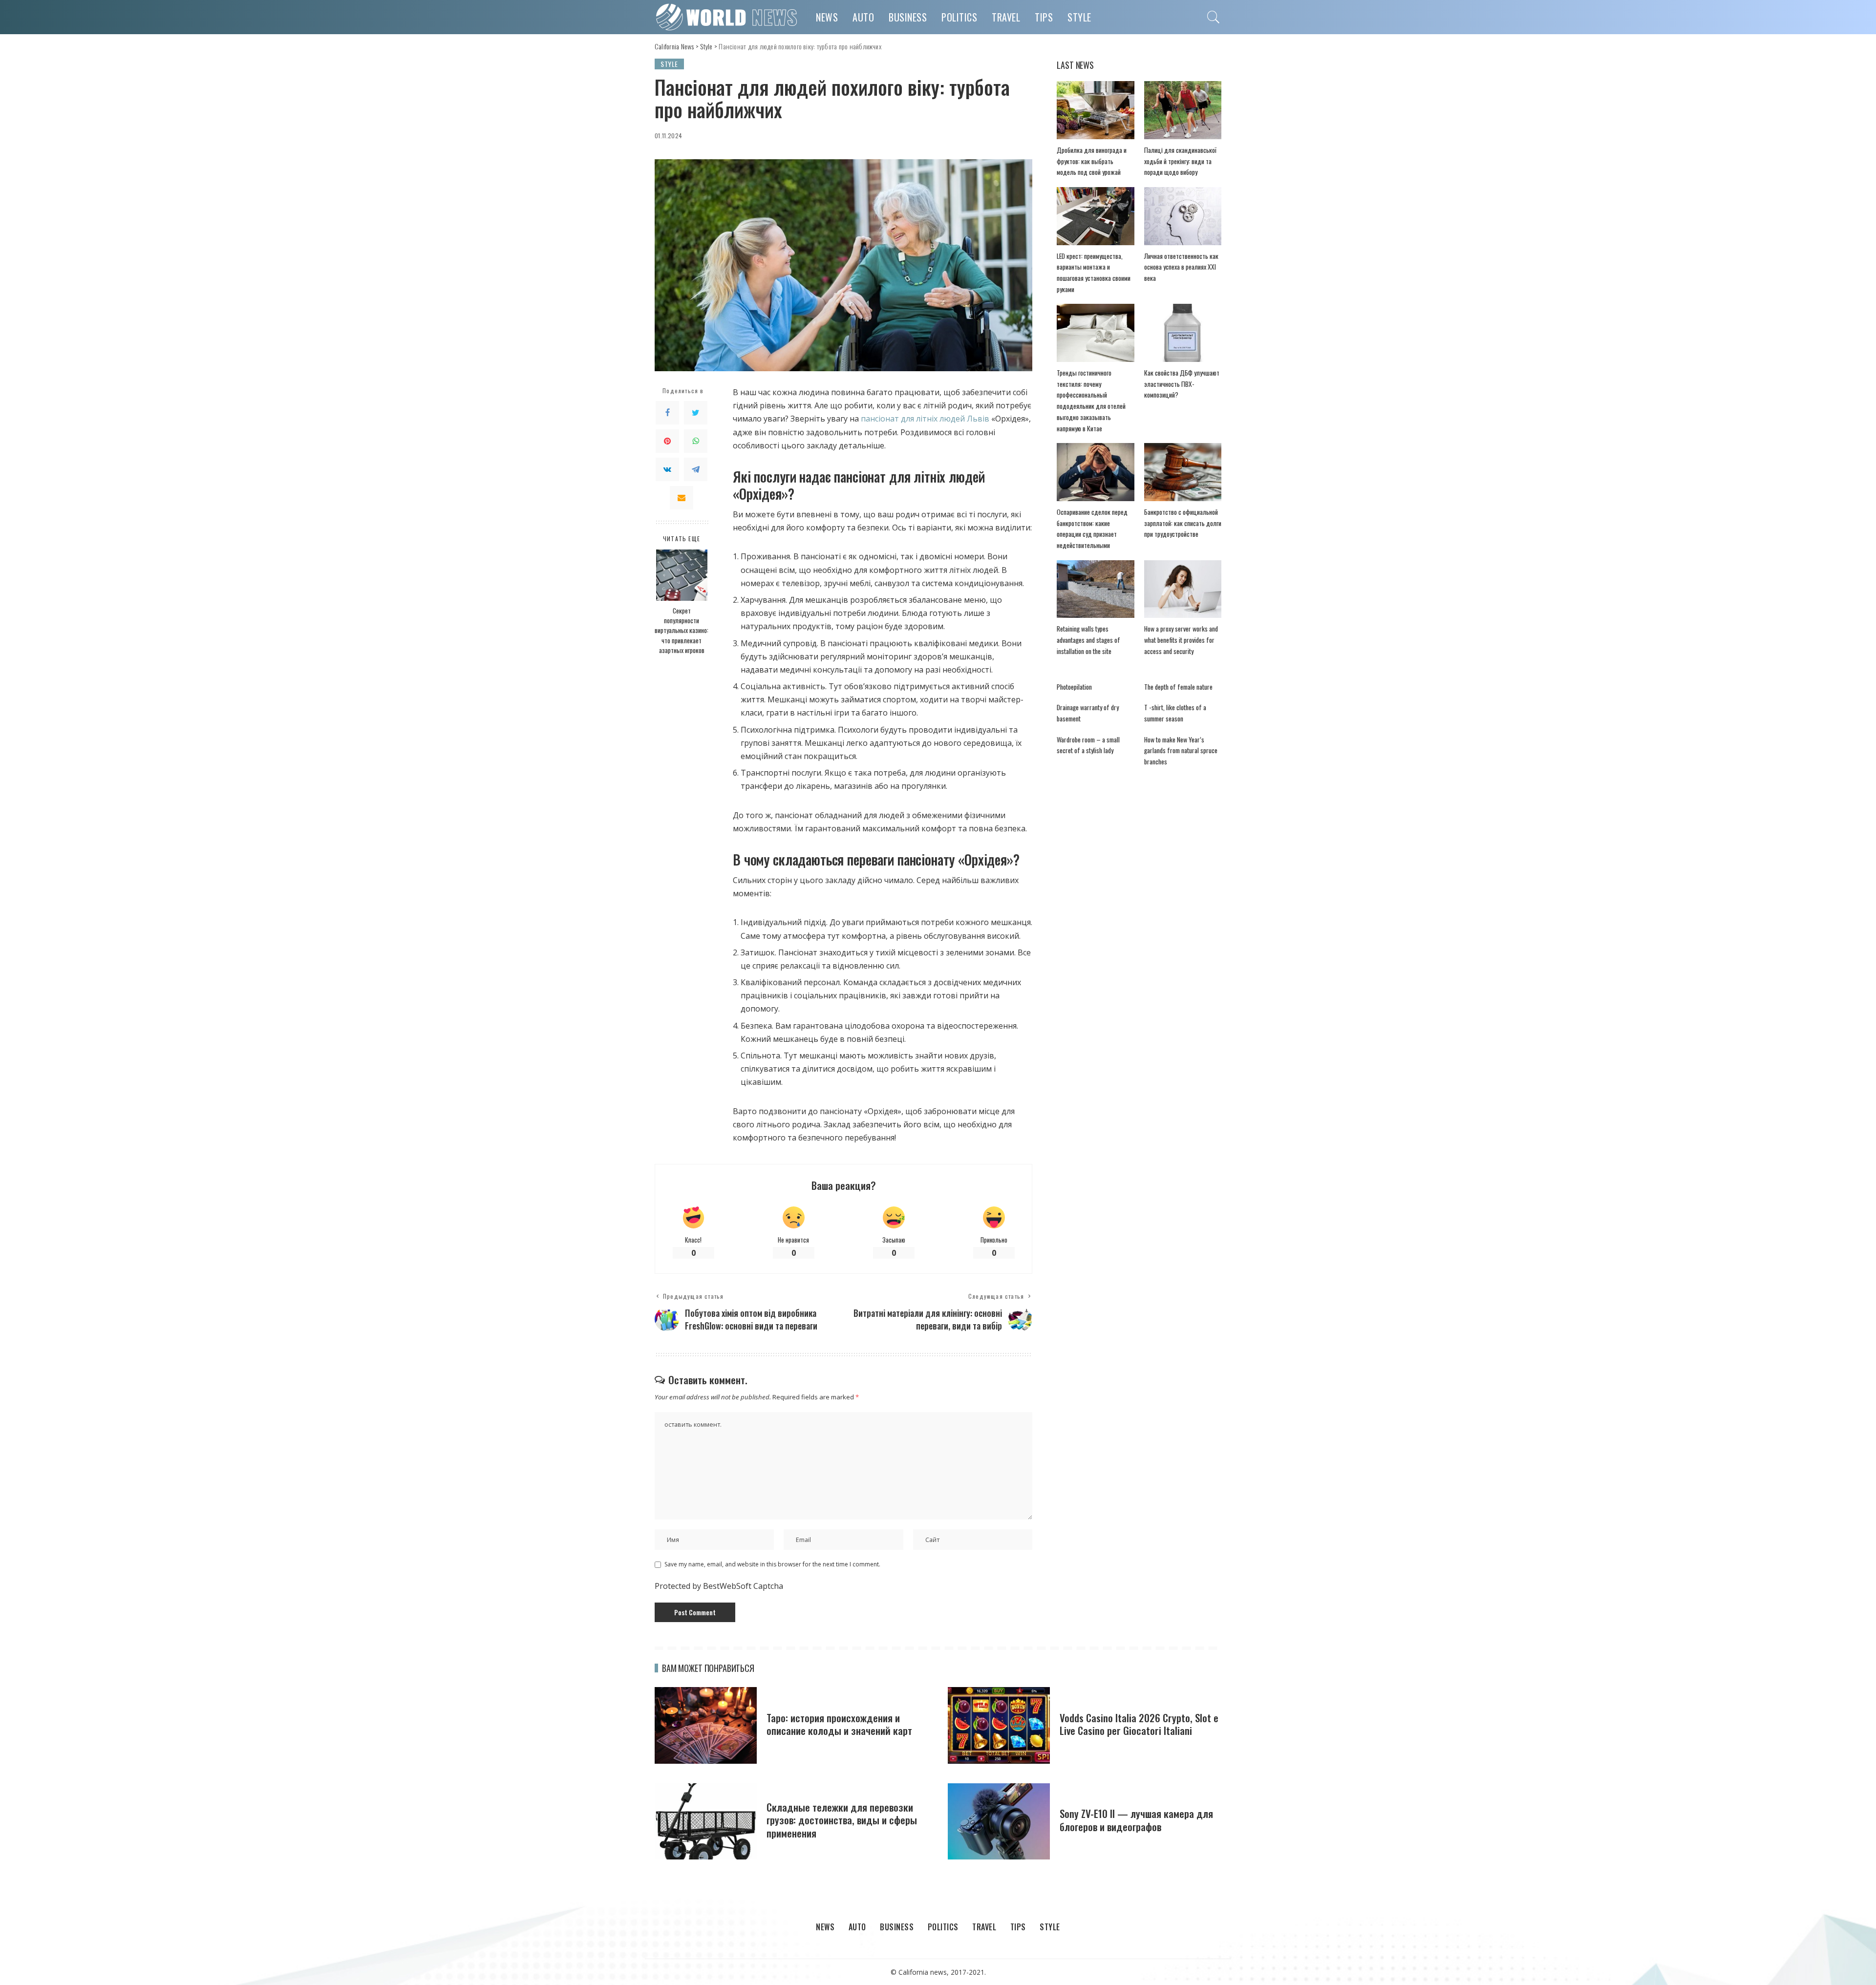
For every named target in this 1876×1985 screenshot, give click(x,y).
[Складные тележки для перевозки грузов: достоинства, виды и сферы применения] (706, 1822)
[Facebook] (667, 413)
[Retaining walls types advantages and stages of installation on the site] (1095, 589)
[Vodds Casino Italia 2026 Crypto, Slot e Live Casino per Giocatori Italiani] (999, 1725)
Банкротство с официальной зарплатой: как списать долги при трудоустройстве (1183, 523)
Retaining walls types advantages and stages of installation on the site (1088, 640)
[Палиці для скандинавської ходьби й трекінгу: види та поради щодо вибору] (1183, 110)
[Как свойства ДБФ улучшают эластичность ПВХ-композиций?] (1183, 333)
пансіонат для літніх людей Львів (925, 419)
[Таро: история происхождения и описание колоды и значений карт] (706, 1725)
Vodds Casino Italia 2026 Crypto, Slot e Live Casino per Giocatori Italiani (1139, 1724)
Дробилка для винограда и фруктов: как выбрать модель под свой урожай (1092, 161)
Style (669, 64)
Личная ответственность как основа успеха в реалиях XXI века (1181, 267)
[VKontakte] (667, 469)
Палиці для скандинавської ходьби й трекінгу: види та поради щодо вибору (1180, 161)
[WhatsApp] (696, 441)
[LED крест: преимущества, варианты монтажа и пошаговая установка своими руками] (1095, 216)
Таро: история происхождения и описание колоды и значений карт (839, 1724)
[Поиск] (1214, 17)
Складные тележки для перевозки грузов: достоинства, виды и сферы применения (842, 1820)
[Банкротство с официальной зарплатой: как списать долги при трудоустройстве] (1183, 472)
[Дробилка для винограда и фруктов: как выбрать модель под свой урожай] (1095, 110)
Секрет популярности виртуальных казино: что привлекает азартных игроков (682, 630)
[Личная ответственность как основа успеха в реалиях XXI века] (1183, 216)
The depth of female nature (1178, 687)
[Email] (682, 498)
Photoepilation (1074, 687)
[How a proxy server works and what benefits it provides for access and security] (1183, 589)
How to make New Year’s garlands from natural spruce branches (1181, 750)
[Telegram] (696, 469)
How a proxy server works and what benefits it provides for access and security (1181, 640)
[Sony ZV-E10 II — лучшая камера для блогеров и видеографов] (999, 1822)
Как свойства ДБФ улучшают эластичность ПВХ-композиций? (1182, 384)
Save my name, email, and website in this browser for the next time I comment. (772, 1564)
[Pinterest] (667, 441)
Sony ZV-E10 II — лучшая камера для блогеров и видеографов (1136, 1820)
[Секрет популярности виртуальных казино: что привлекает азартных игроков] (682, 575)
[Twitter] (696, 413)
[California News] (728, 17)
